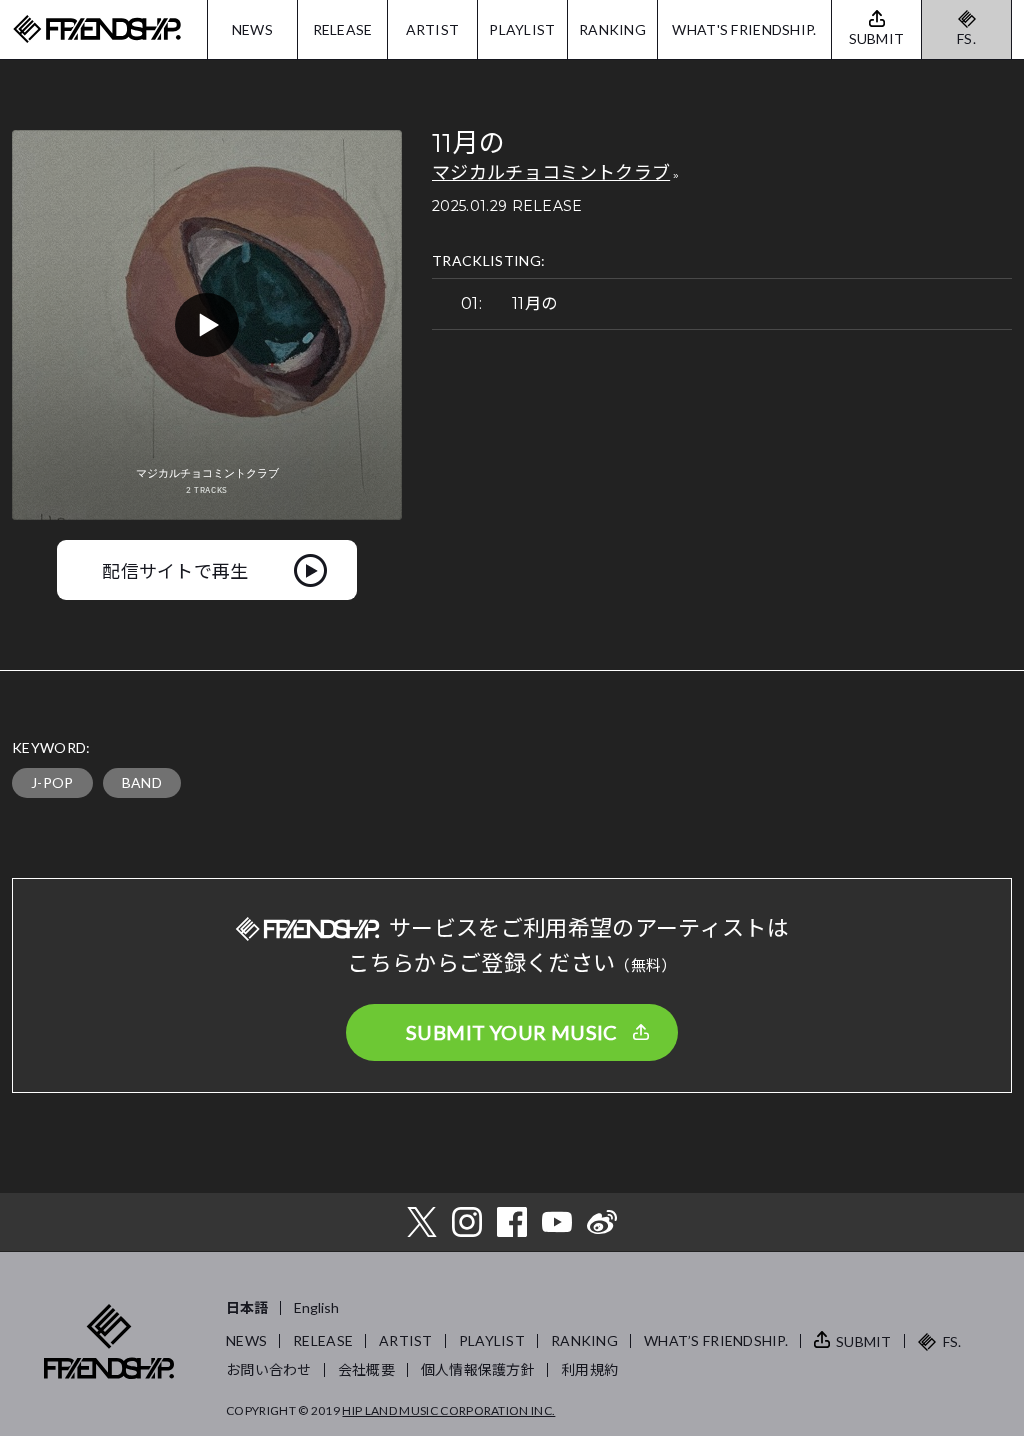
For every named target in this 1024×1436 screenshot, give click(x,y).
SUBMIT (864, 1341)
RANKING (612, 29)
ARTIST (433, 29)
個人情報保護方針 (478, 1369)
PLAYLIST (522, 29)
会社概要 (366, 1369)
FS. (966, 38)
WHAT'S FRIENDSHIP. (744, 29)
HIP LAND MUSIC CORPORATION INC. (448, 1410)
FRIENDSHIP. (97, 29)
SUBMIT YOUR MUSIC (512, 1032)
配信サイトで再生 (175, 570)
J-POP (52, 782)
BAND (142, 782)
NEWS (252, 29)
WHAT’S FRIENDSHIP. (716, 1340)
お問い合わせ (269, 1369)
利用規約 (589, 1369)
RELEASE (343, 29)
